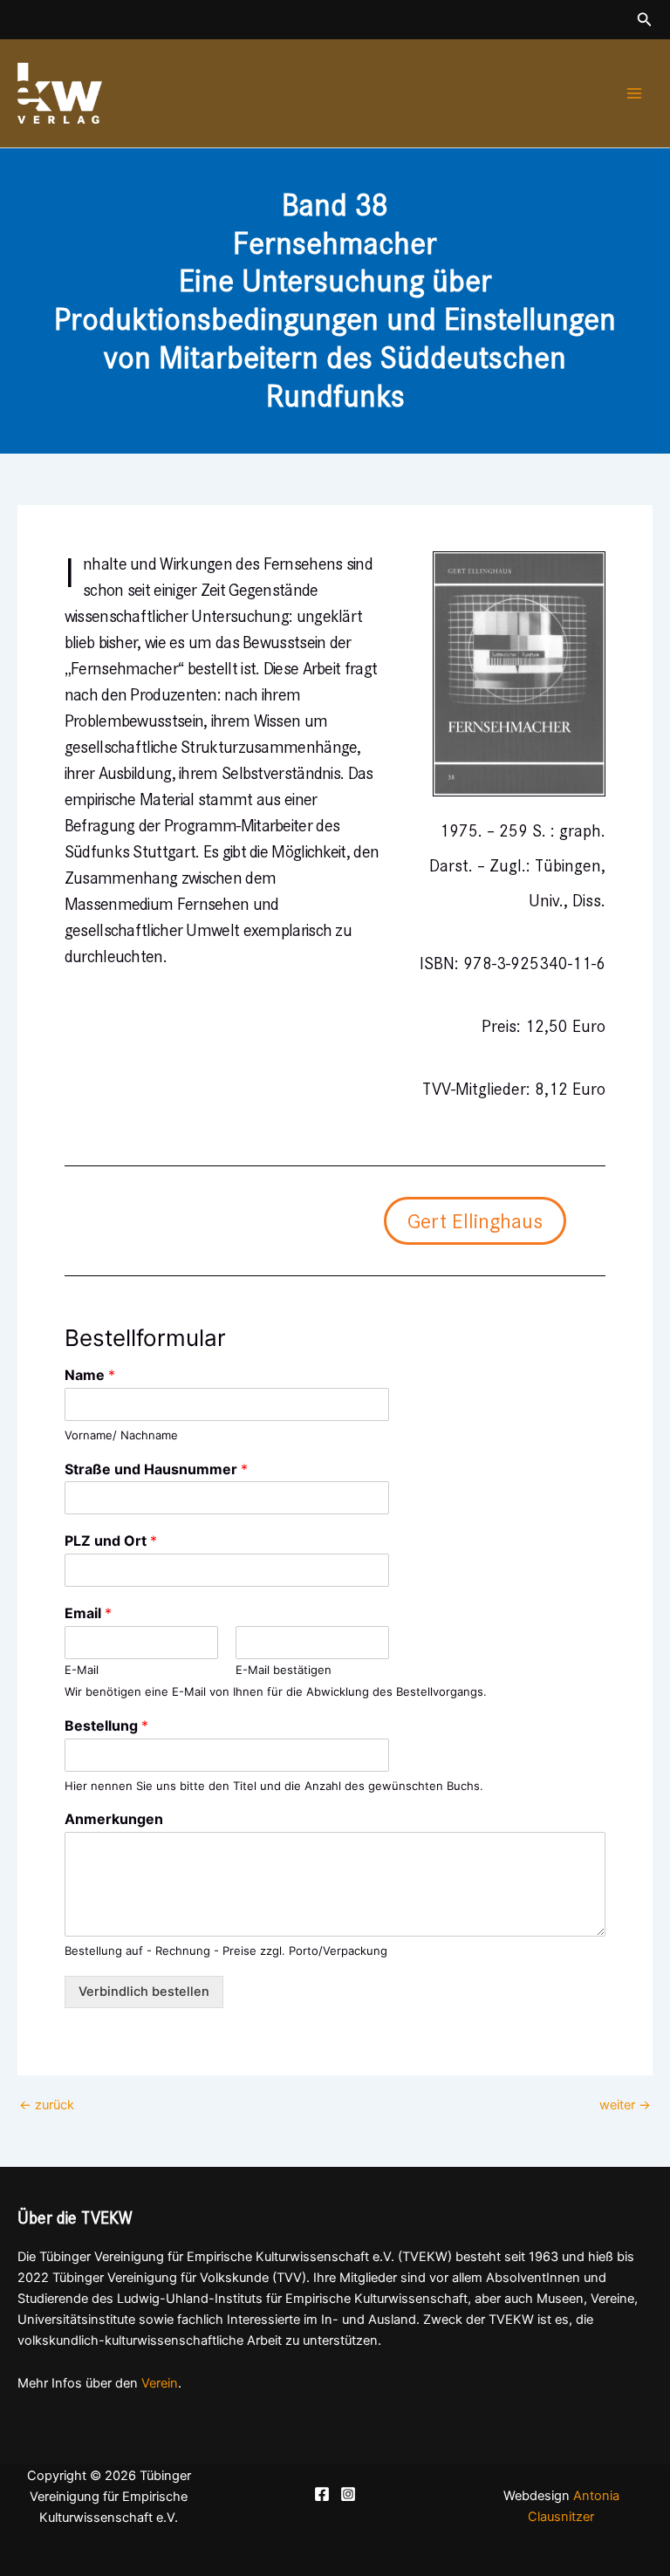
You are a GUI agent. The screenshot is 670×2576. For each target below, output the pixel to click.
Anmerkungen (114, 1819)
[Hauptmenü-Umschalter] (634, 93)
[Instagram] (348, 2494)
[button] (645, 20)
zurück (47, 2105)
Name (90, 1375)
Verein (160, 2383)
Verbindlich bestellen (144, 1992)
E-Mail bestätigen (284, 1670)
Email (88, 1613)
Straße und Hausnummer (156, 1469)
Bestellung (106, 1725)
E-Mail (82, 1670)
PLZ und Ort (111, 1541)
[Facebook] (322, 2494)
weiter (625, 2105)
